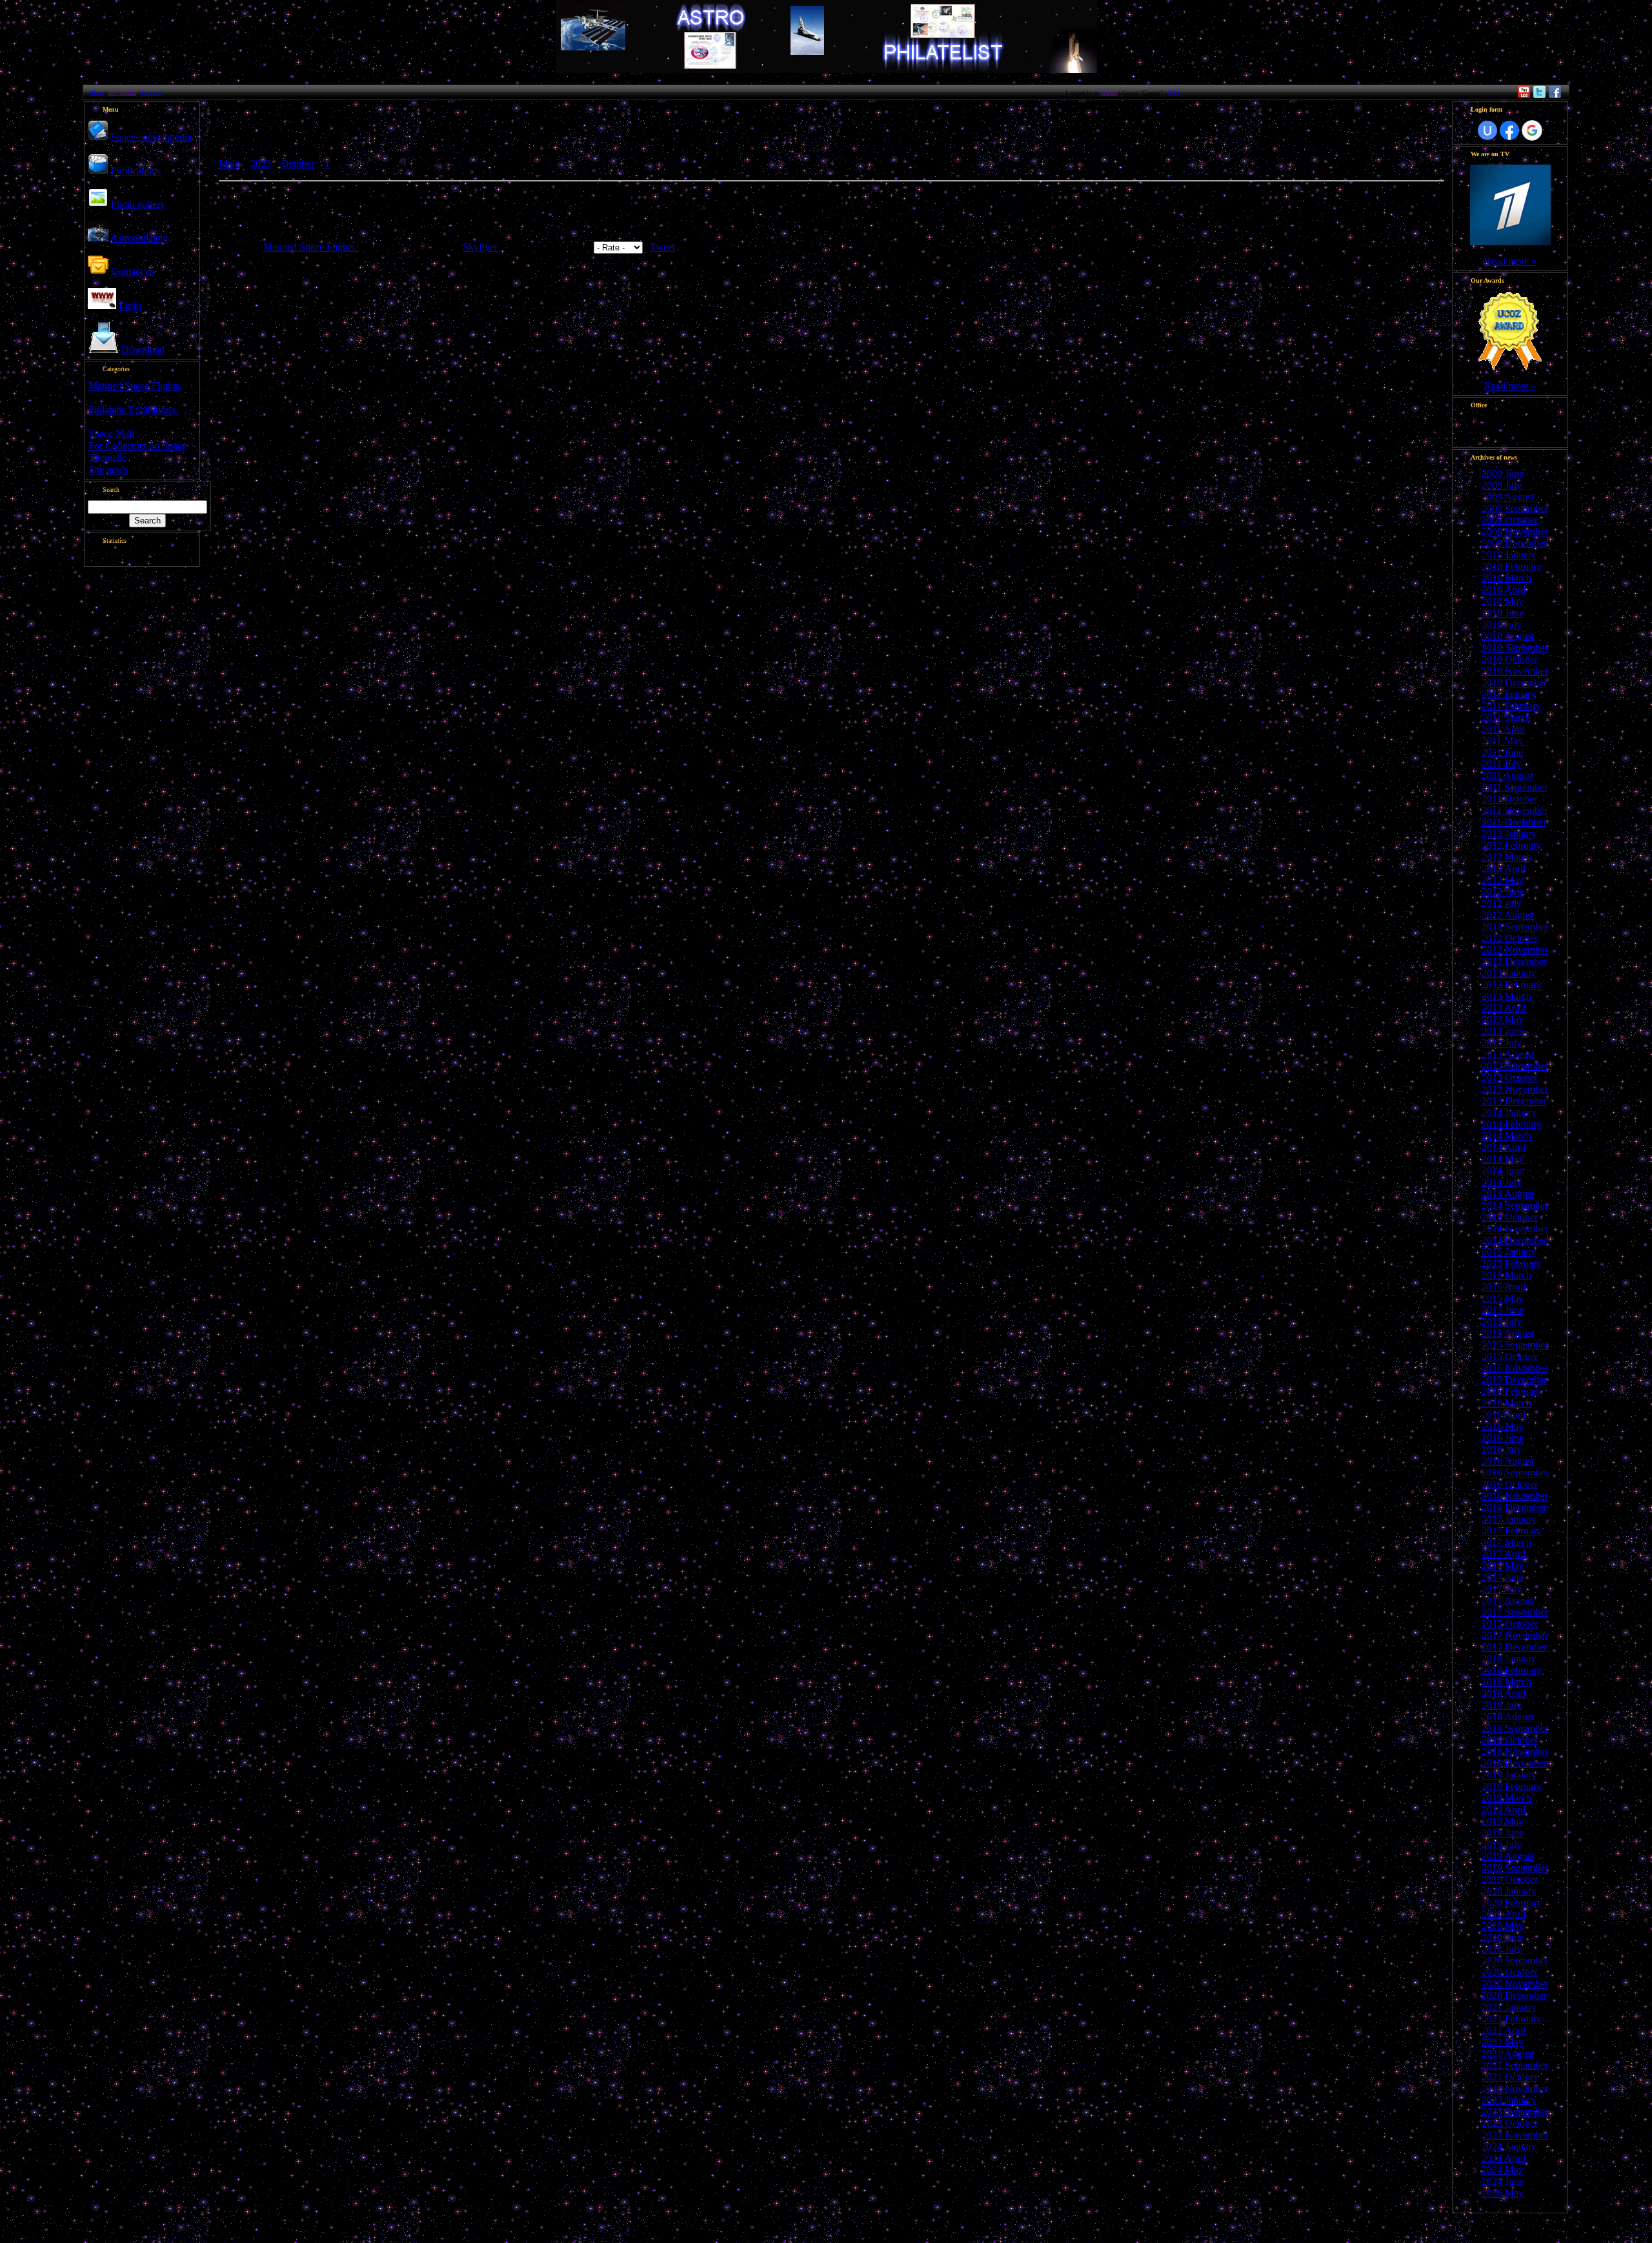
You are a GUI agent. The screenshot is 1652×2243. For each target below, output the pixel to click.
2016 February (1512, 1391)
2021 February (1512, 2019)
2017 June (1503, 1577)
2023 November (1515, 2135)
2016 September (1515, 1473)
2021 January (1509, 2007)
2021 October (1510, 2077)
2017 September (1515, 1612)
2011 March (1506, 717)
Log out (152, 93)
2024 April (1504, 2158)
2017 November (1515, 1635)
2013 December (1514, 1101)
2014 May (1503, 1159)
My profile (122, 93)
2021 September (1515, 2065)
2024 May (1503, 2170)
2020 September (1515, 1961)
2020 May (1503, 1926)
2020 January (1509, 1891)
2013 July (1502, 1043)
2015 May (1503, 1298)
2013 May (1503, 1020)
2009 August (1508, 497)
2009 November (1515, 532)
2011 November (1515, 810)
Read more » (1510, 261)
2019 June (1503, 1833)
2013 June (1503, 1031)
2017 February (1512, 1531)
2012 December (1514, 961)
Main (96, 93)
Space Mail (111, 433)
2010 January (1509, 555)
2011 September (1515, 787)
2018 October (1510, 1740)
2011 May (1502, 741)
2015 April (1504, 1287)
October (298, 164)
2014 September (1515, 1205)
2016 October (1510, 1484)
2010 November (1515, 671)
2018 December (1514, 1763)
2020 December (1514, 1995)
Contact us (133, 271)
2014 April (1504, 1147)
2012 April (1504, 868)
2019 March (1506, 1798)
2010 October (1510, 659)
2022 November (1515, 2088)
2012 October (1510, 938)
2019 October (1510, 1879)
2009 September (1515, 508)
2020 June (1503, 1937)
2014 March (1506, 1136)
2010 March (1506, 578)
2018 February (1512, 1670)
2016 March (1506, 1403)
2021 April (1504, 2030)
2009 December (1514, 543)
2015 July (1502, 1322)
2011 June (1502, 752)
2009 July (1502, 485)
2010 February (1512, 566)
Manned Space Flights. (135, 386)
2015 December (1514, 1380)
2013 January (1509, 973)
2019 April (1504, 1810)
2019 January (1509, 1775)
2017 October (1510, 1624)
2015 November (1515, 1368)
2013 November (1515, 1089)
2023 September (1515, 2112)
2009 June (1503, 473)
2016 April (1504, 1415)
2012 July (1502, 903)
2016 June (1503, 1438)
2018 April (1504, 1693)
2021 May (1503, 2042)
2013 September (1515, 1066)
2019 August (1508, 1856)
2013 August (1508, 1054)
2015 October (1510, 1356)
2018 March (1506, 1682)
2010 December (1514, 683)
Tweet (662, 247)
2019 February (1512, 1786)
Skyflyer (480, 247)
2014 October (1510, 1217)
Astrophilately (139, 238)
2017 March (1506, 1542)
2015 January (1509, 1252)
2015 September (1515, 1345)
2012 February (1512, 845)
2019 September (1515, 1868)
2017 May (1503, 1566)
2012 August (1508, 915)
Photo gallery (138, 204)
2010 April (1504, 590)
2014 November (1515, 1229)
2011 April (1503, 729)
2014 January (1509, 1112)
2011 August (1507, 776)
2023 (261, 164)
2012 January (1509, 834)
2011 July (1501, 764)
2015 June (1503, 1310)
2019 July (1502, 1844)
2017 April (1504, 1554)
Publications (136, 171)
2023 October (1510, 2123)
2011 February (1511, 706)
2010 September (1515, 648)
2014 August (1508, 1194)
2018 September (1515, 1728)
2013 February (1512, 985)
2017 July (1502, 1589)
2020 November (1515, 1984)
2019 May (1503, 1821)
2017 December (1514, 1647)
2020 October (1510, 1972)
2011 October (1509, 799)
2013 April (1504, 1008)
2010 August (1508, 636)
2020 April (1504, 1914)
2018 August (1508, 1717)
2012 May (1503, 880)
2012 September (1515, 927)
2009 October (1510, 520)
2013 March (1506, 996)
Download (143, 350)
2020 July (1502, 1949)
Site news (108, 470)
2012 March (1506, 857)
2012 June (1503, 892)
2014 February (1512, 1124)
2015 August (1508, 1333)
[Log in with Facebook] (1509, 130)
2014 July (1502, 1182)
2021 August (1508, 2054)
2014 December (1514, 1240)
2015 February (1512, 1264)
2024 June (1503, 2181)
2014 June (1503, 1171)
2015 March (1506, 1275)
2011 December (1514, 822)
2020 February (1512, 1903)
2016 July (1502, 1449)
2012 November (1515, 950)
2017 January (1509, 1519)
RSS (1174, 93)
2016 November (1515, 1496)
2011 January (1509, 694)
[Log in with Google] (1532, 130)
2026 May (1503, 2193)
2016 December (1514, 1507)
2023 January (1509, 2100)
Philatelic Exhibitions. (133, 410)
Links (130, 306)
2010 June (1503, 613)
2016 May (1503, 1426)
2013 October (1510, 1078)
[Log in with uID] (1487, 130)
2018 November (1515, 1751)
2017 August (1508, 1600)
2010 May (1503, 601)
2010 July (1502, 624)
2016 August (1508, 1461)
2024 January (1509, 2147)
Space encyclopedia (151, 137)
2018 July (1502, 1705)
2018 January (1509, 1659)
